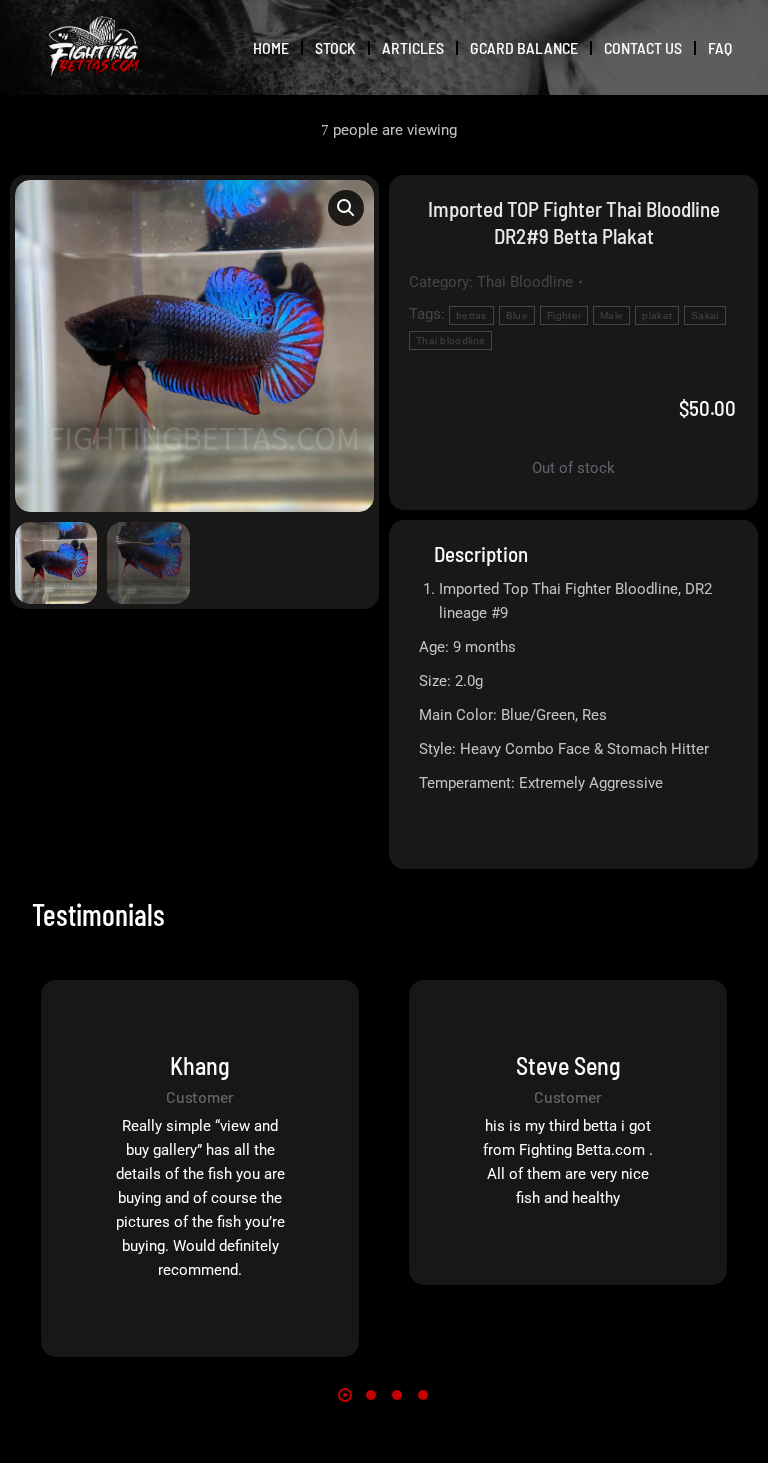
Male (611, 315)
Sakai (705, 315)
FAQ (720, 47)
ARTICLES (413, 47)
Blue (517, 315)
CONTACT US (643, 47)
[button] (346, 208)
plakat (657, 315)
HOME (271, 47)
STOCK (335, 47)
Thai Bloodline (525, 282)
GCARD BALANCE (524, 47)
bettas (471, 315)
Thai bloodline (450, 340)
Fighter (564, 315)
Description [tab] (481, 553)
